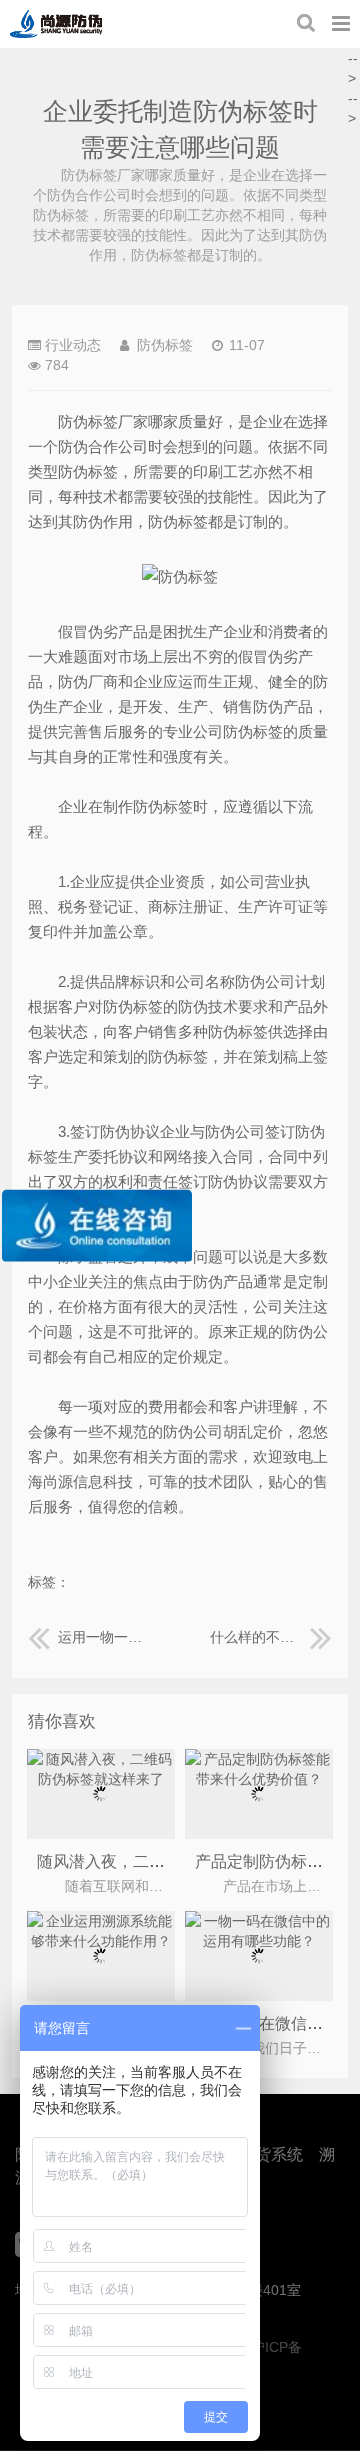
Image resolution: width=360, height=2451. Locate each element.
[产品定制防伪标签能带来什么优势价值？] (259, 1779)
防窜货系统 (263, 2154)
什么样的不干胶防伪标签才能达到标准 (271, 1637)
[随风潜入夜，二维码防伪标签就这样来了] (101, 1779)
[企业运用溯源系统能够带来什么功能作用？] (101, 1941)
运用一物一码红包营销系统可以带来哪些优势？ (104, 1637)
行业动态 (73, 345)
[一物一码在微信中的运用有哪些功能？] (259, 1941)
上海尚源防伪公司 (56, 24)
